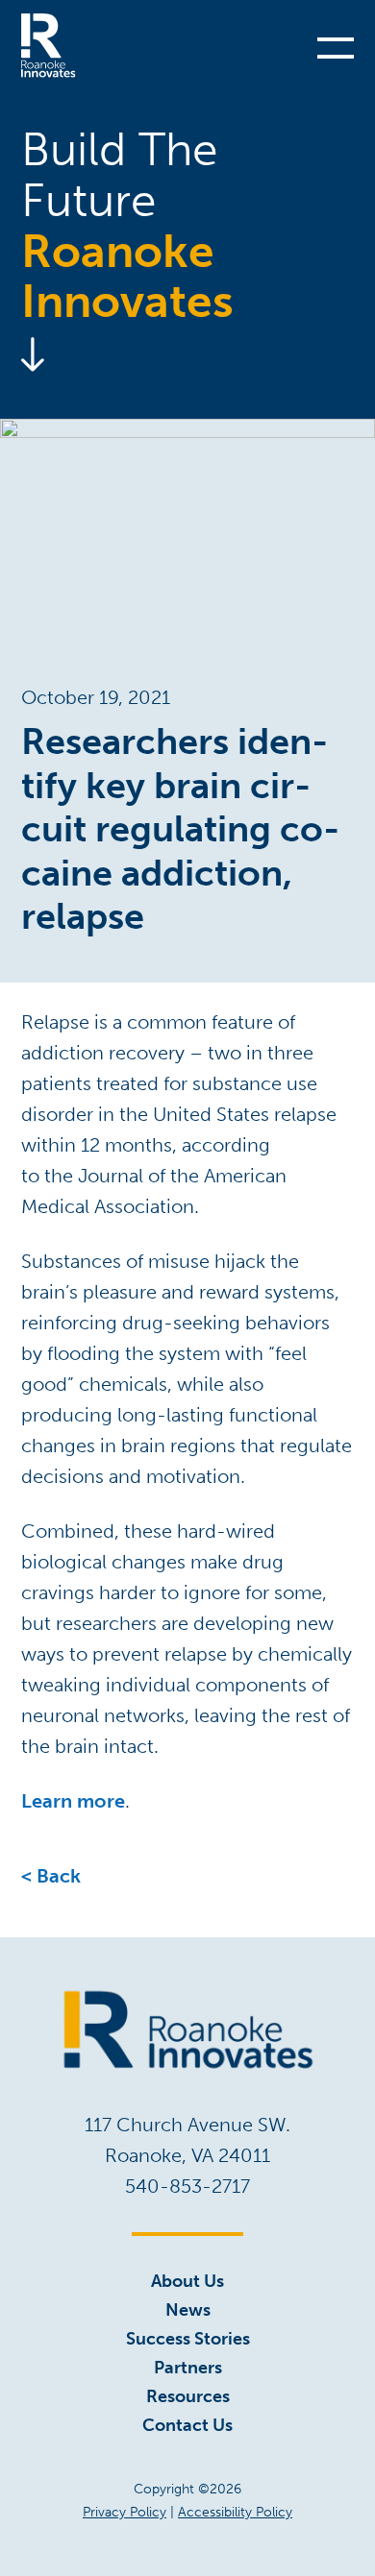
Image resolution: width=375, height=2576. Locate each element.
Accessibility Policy (235, 2512)
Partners (188, 2368)
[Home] (49, 46)
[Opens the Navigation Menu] (336, 46)
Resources (188, 2396)
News (188, 2310)
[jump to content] (187, 354)
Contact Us (187, 2425)
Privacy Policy (125, 2512)
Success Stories (188, 2339)
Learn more (73, 1801)
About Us (187, 2281)
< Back (51, 1876)
